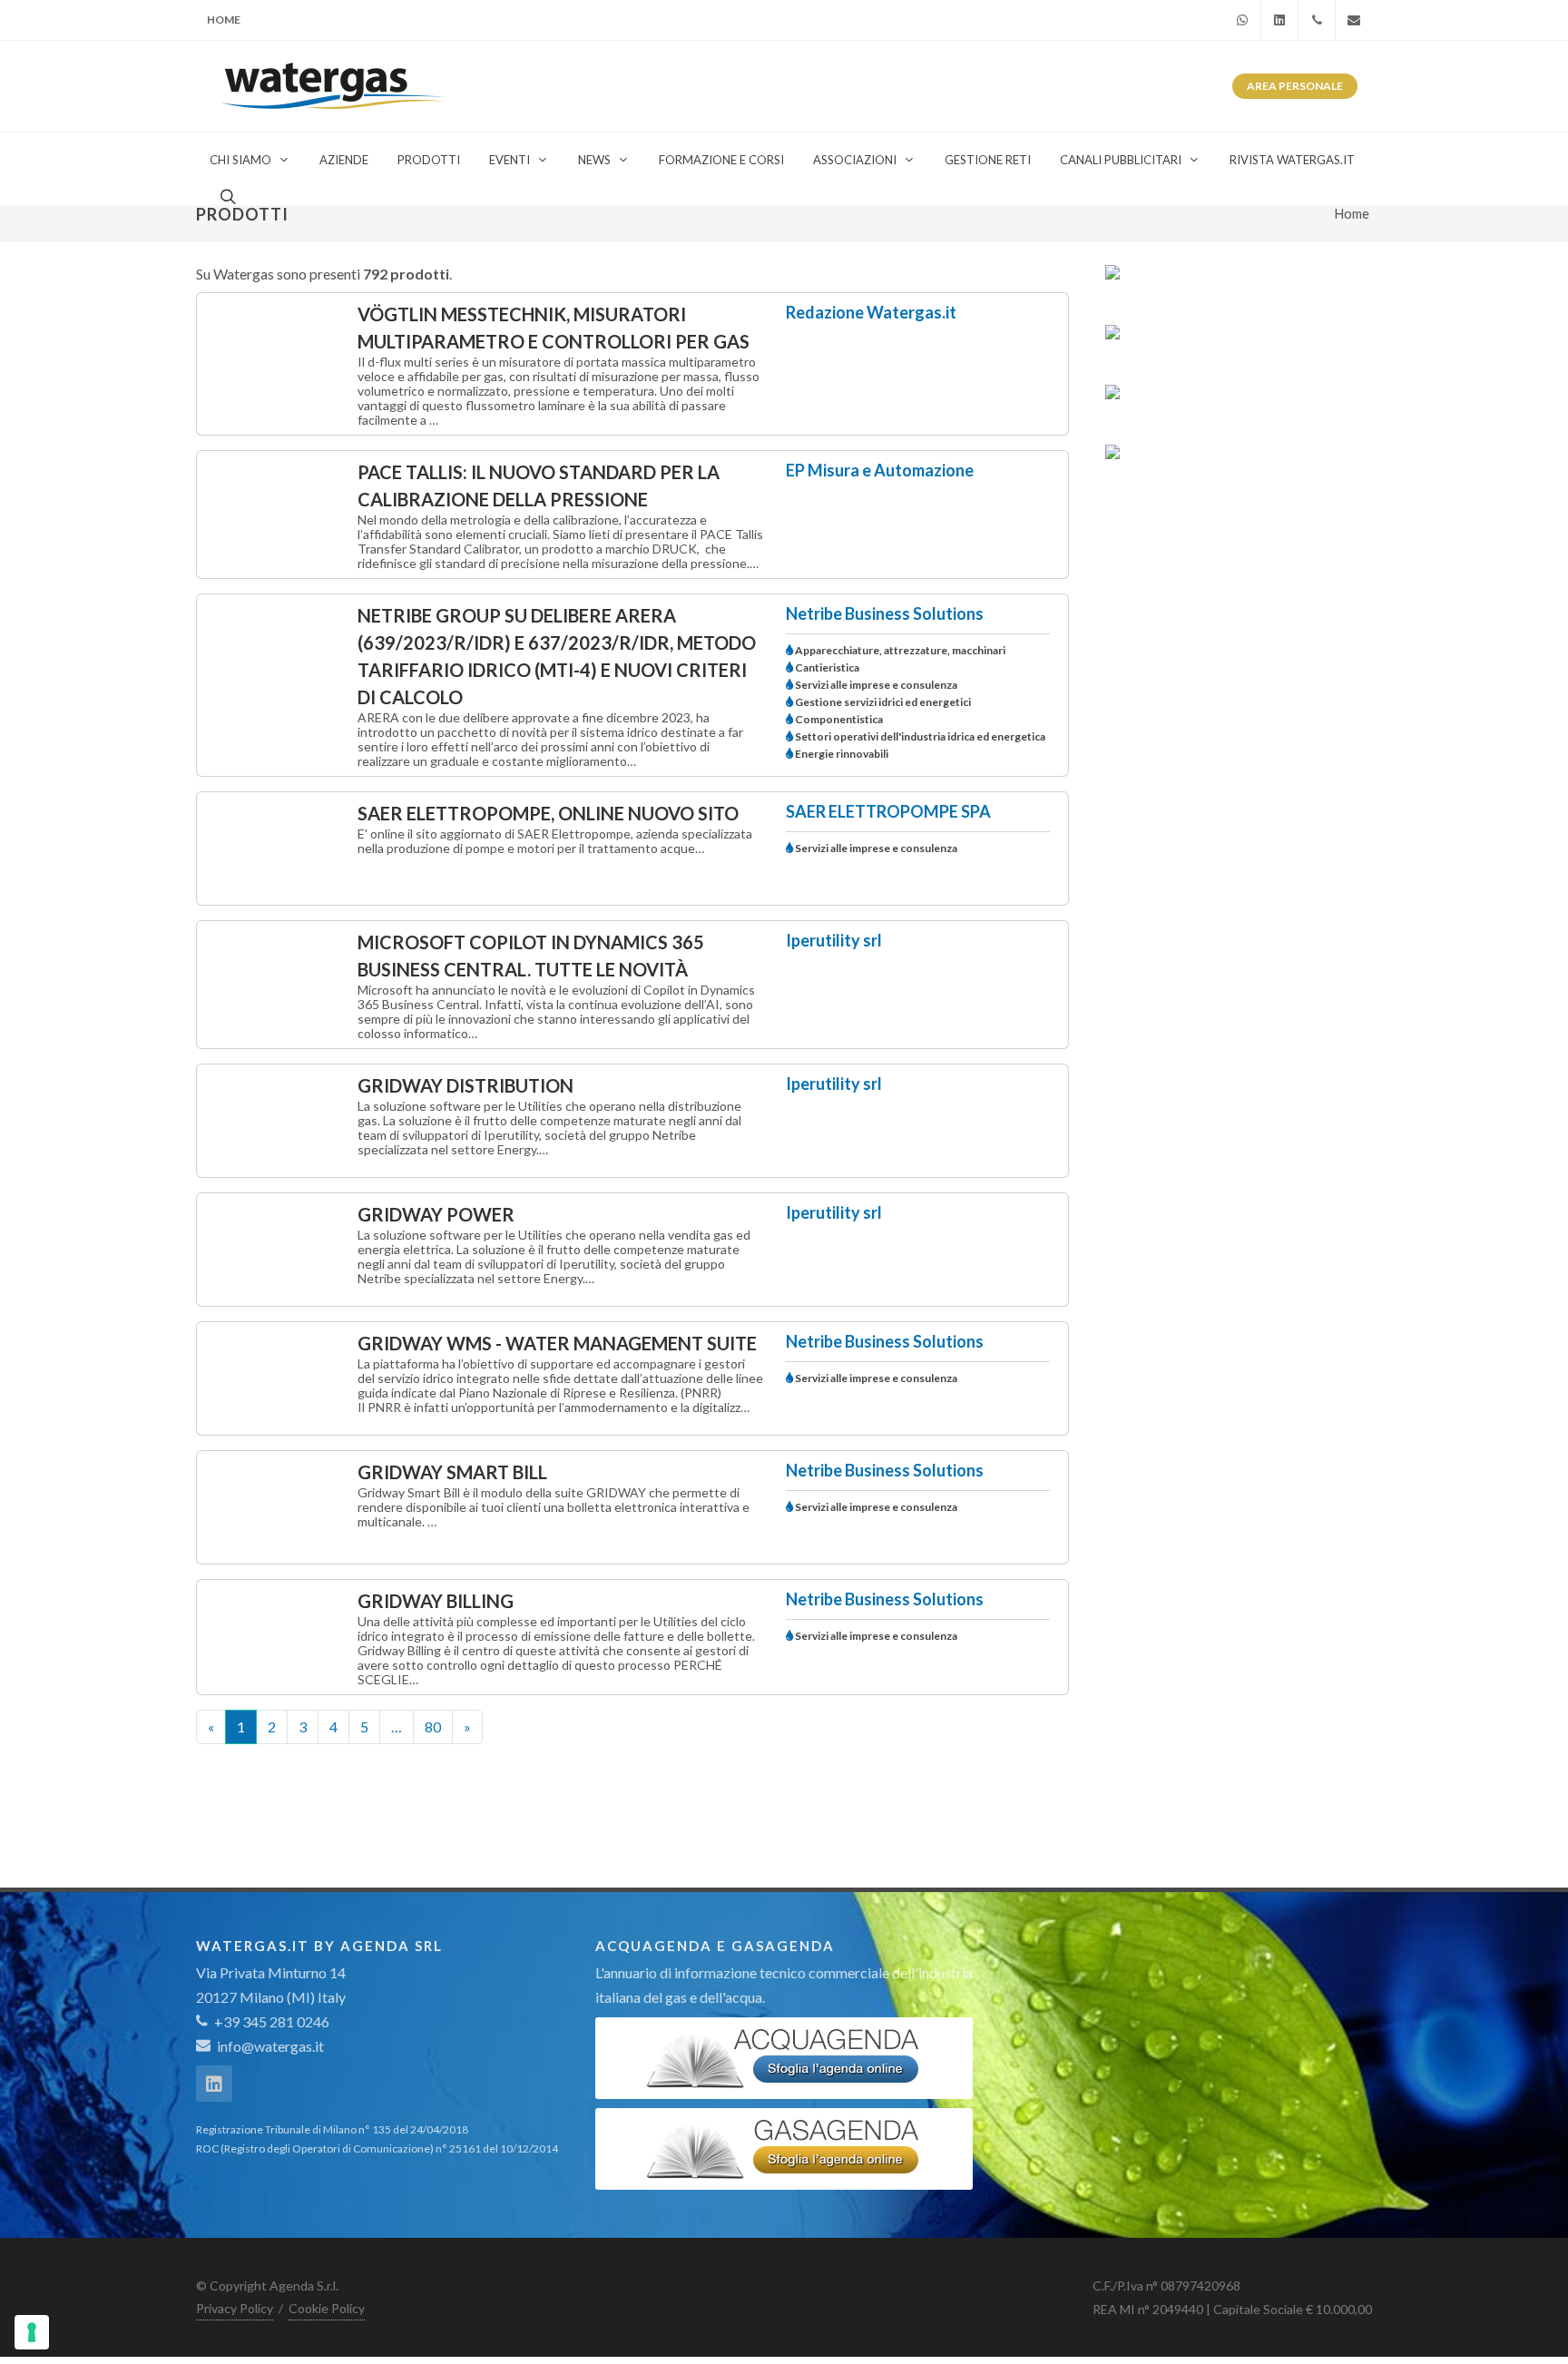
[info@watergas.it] (1354, 20)
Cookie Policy (327, 2308)
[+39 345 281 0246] (1317, 20)
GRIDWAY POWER (436, 1214)
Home (224, 20)
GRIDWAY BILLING (436, 1601)
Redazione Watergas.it (871, 312)
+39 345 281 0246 (270, 2021)
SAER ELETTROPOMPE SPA (888, 811)
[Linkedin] (1279, 20)
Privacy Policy (235, 2308)
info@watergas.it (270, 2046)
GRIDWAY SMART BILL (452, 1472)
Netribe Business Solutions (885, 613)
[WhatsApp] (1242, 20)
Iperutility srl (834, 940)
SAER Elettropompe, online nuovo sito (548, 813)
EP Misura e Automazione (880, 470)
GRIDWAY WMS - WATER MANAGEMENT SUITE (557, 1343)
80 (433, 1726)
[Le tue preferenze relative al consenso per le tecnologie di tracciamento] (32, 2332)
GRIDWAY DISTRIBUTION (465, 1085)
